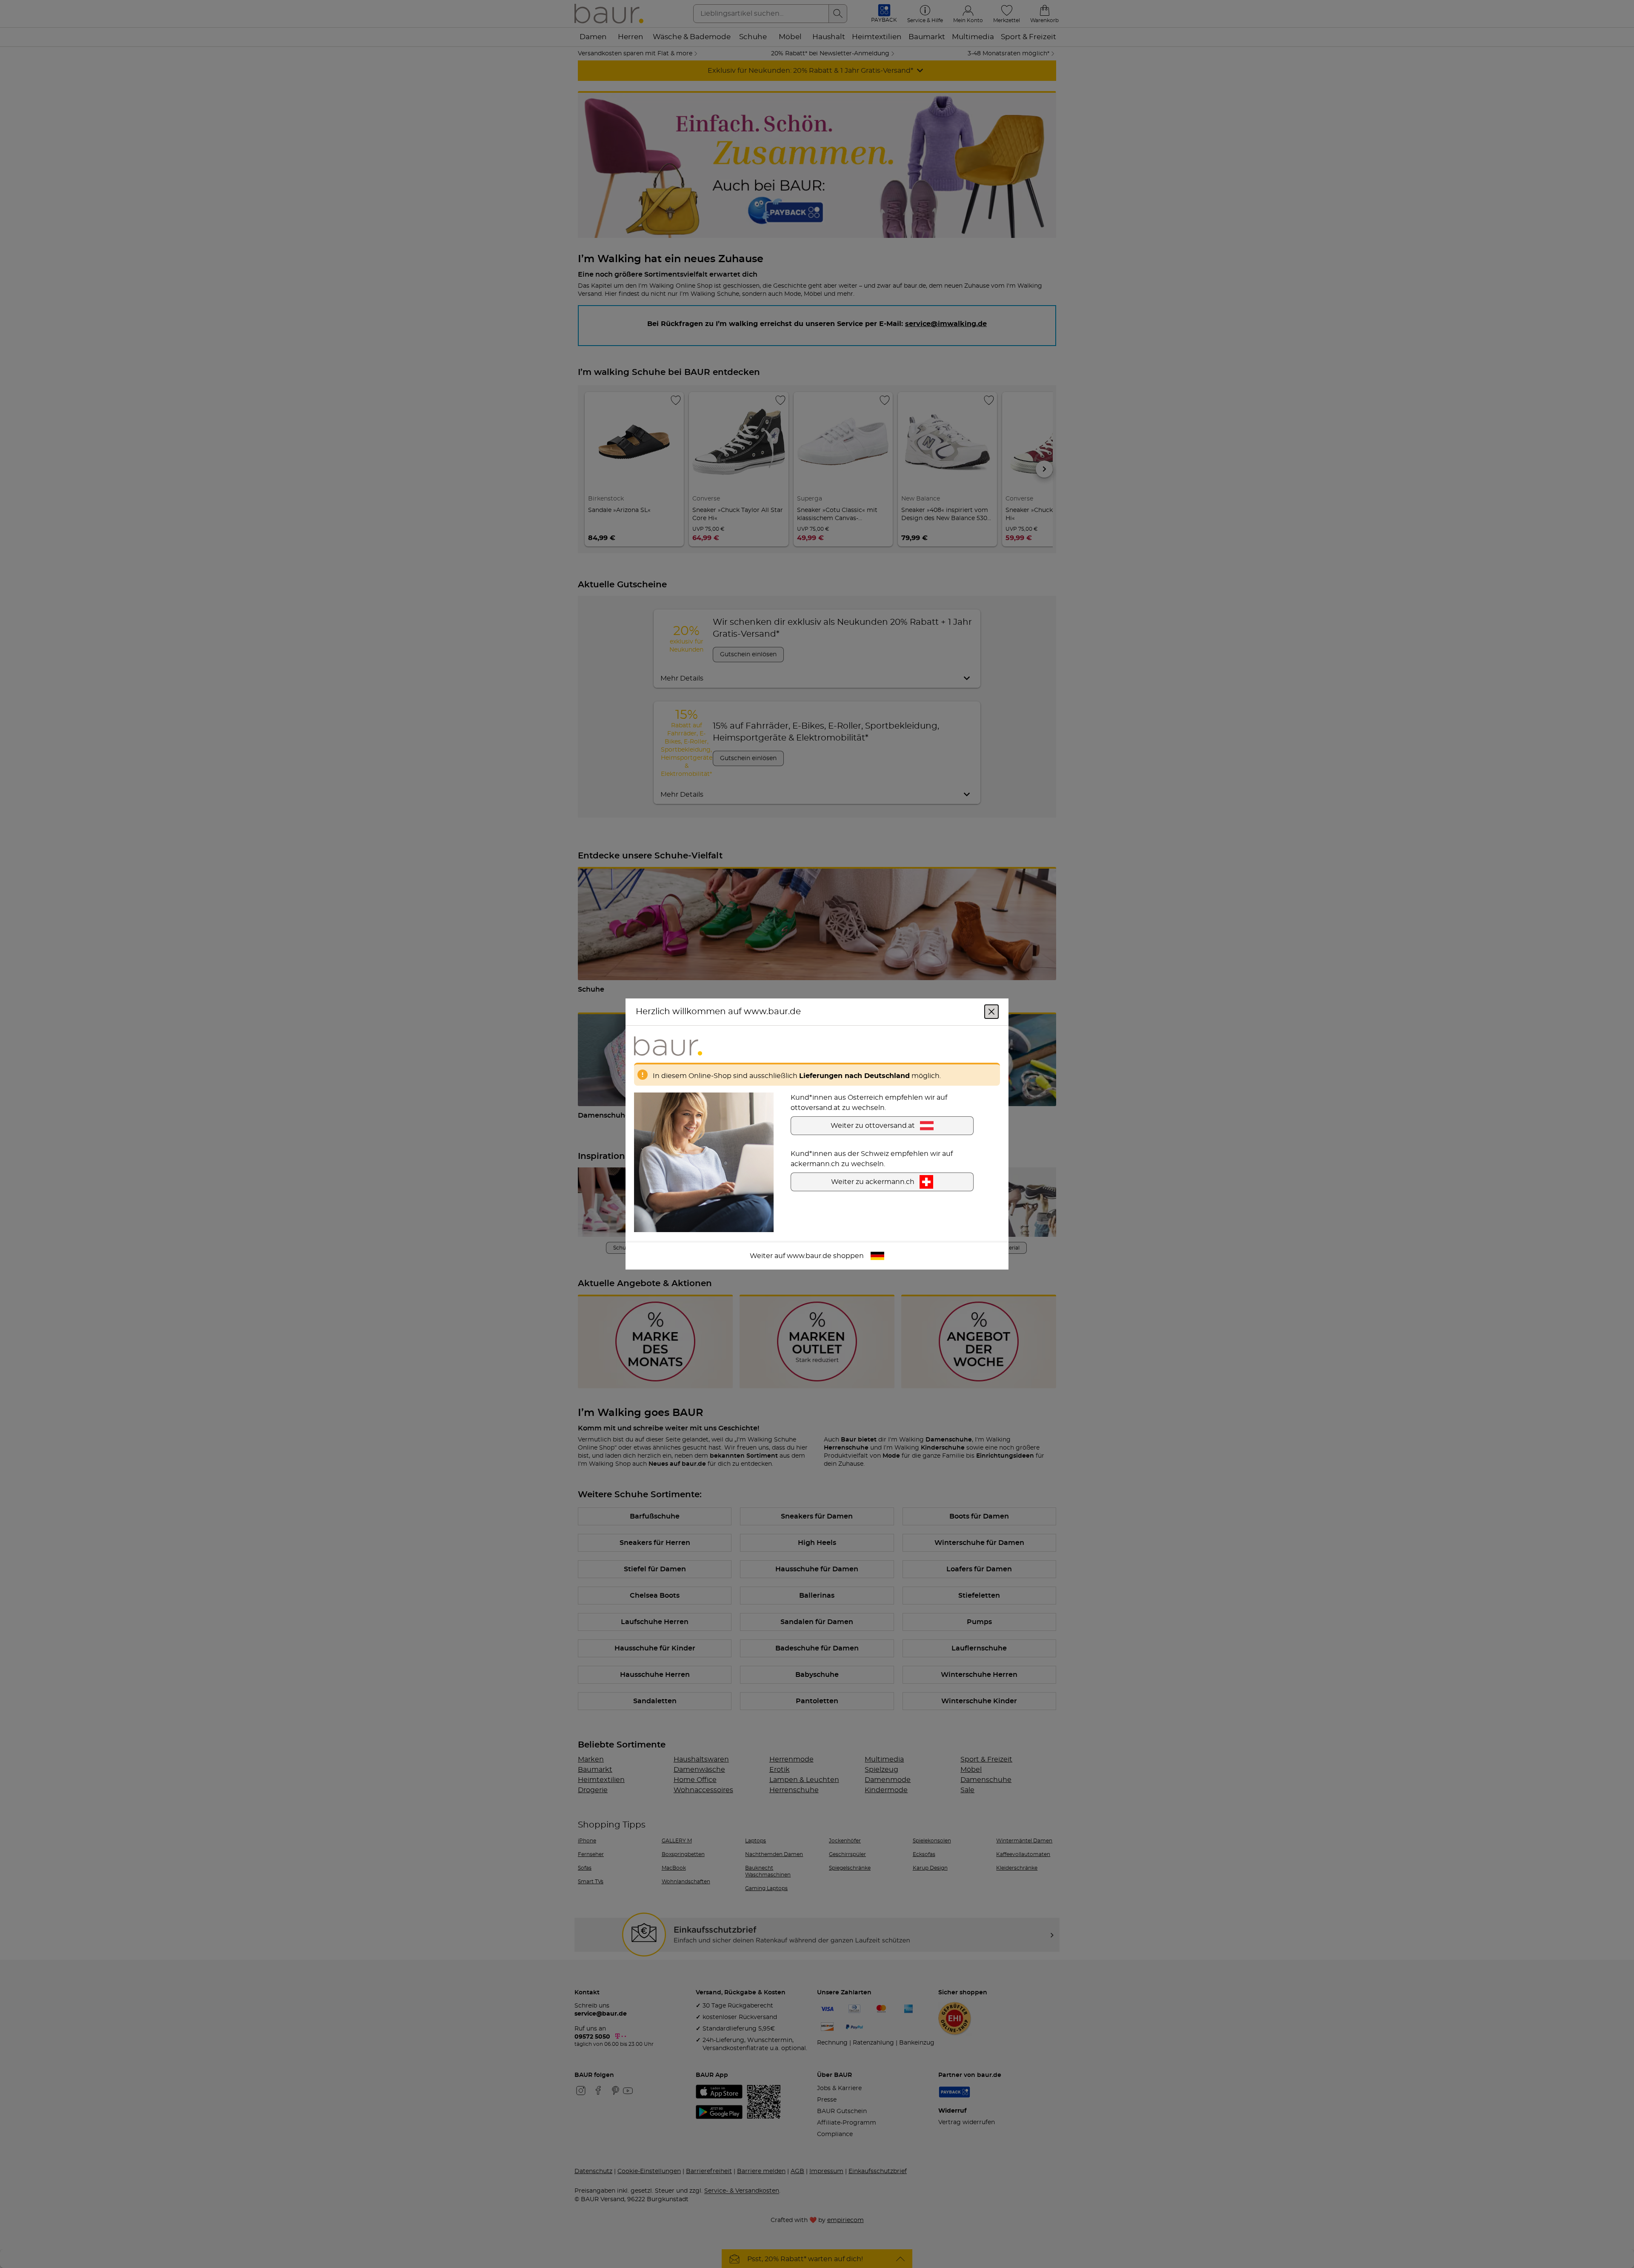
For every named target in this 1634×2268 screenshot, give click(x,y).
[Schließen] (991, 1012)
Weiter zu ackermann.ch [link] (873, 1182)
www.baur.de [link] (809, 1256)
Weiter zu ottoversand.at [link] (873, 1126)
